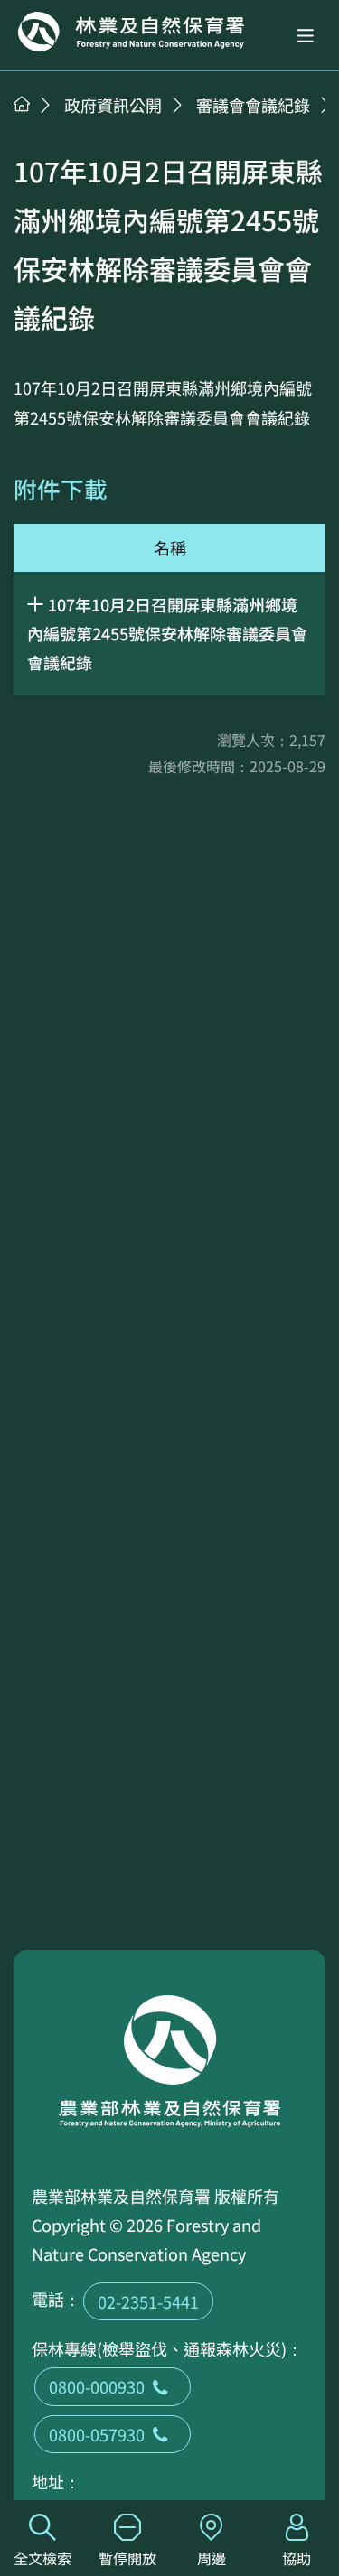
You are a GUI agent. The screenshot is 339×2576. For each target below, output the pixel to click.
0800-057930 (97, 2434)
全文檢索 (42, 2558)
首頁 (22, 104)
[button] (305, 36)
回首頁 (131, 32)
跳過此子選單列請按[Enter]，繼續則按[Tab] (41, 127)
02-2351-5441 (148, 2301)
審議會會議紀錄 (253, 105)
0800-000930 (97, 2386)
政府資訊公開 (113, 105)
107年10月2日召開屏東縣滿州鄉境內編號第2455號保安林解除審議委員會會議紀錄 (167, 634)
